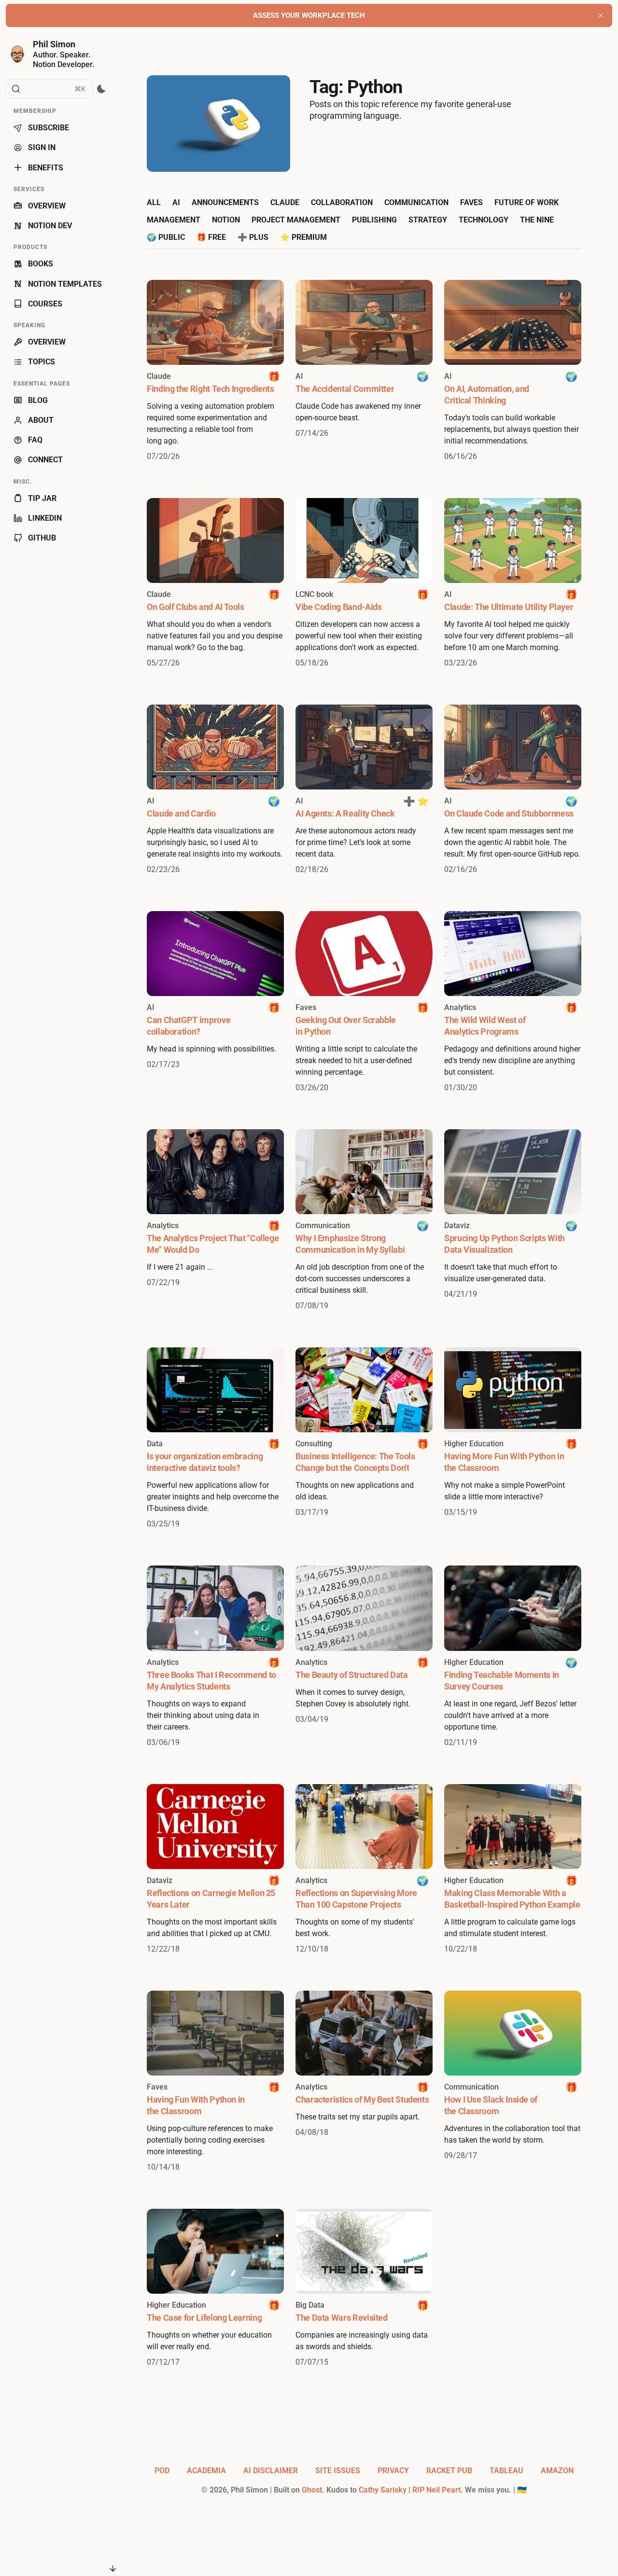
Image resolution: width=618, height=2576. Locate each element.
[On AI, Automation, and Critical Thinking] (513, 371)
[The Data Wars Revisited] (364, 2288)
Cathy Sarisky (383, 2490)
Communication (416, 202)
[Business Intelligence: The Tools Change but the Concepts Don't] (364, 1439)
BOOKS (41, 264)
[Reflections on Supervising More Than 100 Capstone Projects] (364, 1870)
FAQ (35, 440)
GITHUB (42, 538)
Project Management (296, 220)
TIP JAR (42, 498)
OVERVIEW (47, 206)
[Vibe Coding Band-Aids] (364, 583)
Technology (484, 220)
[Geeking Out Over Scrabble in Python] (364, 1002)
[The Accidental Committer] (364, 371)
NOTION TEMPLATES (65, 284)
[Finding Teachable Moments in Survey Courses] (513, 1657)
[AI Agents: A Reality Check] (364, 790)
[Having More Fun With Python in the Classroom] (513, 1439)
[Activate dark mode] (102, 89)
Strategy (428, 220)
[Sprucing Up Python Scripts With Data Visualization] (513, 1220)
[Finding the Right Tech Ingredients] (215, 371)
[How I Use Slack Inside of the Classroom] (513, 2082)
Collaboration (342, 202)
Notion (226, 220)
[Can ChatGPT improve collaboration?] (215, 1002)
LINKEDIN (45, 518)
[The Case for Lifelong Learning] (215, 2288)
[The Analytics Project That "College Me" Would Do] (215, 1220)
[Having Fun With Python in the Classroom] (215, 2082)
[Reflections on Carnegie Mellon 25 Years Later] (215, 1870)
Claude (285, 202)
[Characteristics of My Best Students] (364, 2082)
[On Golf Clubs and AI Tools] (215, 583)
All (154, 202)
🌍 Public (166, 237)
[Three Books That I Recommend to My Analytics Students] (215, 1657)
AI (176, 202)
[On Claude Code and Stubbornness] (513, 790)
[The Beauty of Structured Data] (364, 1657)
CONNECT (45, 460)
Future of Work (527, 202)
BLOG (38, 400)
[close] (601, 15)
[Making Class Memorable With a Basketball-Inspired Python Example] (513, 1870)
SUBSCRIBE (49, 128)
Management (174, 220)
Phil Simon (54, 44)
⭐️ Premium (303, 237)
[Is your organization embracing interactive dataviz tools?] (215, 1439)
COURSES (45, 304)
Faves (471, 202)
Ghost (312, 2490)
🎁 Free (211, 237)
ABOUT (41, 420)
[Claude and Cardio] (215, 790)
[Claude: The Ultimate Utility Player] (513, 583)
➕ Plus (253, 237)
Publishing (374, 220)
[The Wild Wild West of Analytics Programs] (513, 1002)
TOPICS (42, 362)
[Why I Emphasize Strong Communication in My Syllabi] (364, 1220)
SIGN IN (42, 147)
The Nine (537, 220)
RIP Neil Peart (436, 2490)
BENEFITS (46, 168)
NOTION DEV (50, 226)
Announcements (225, 202)
